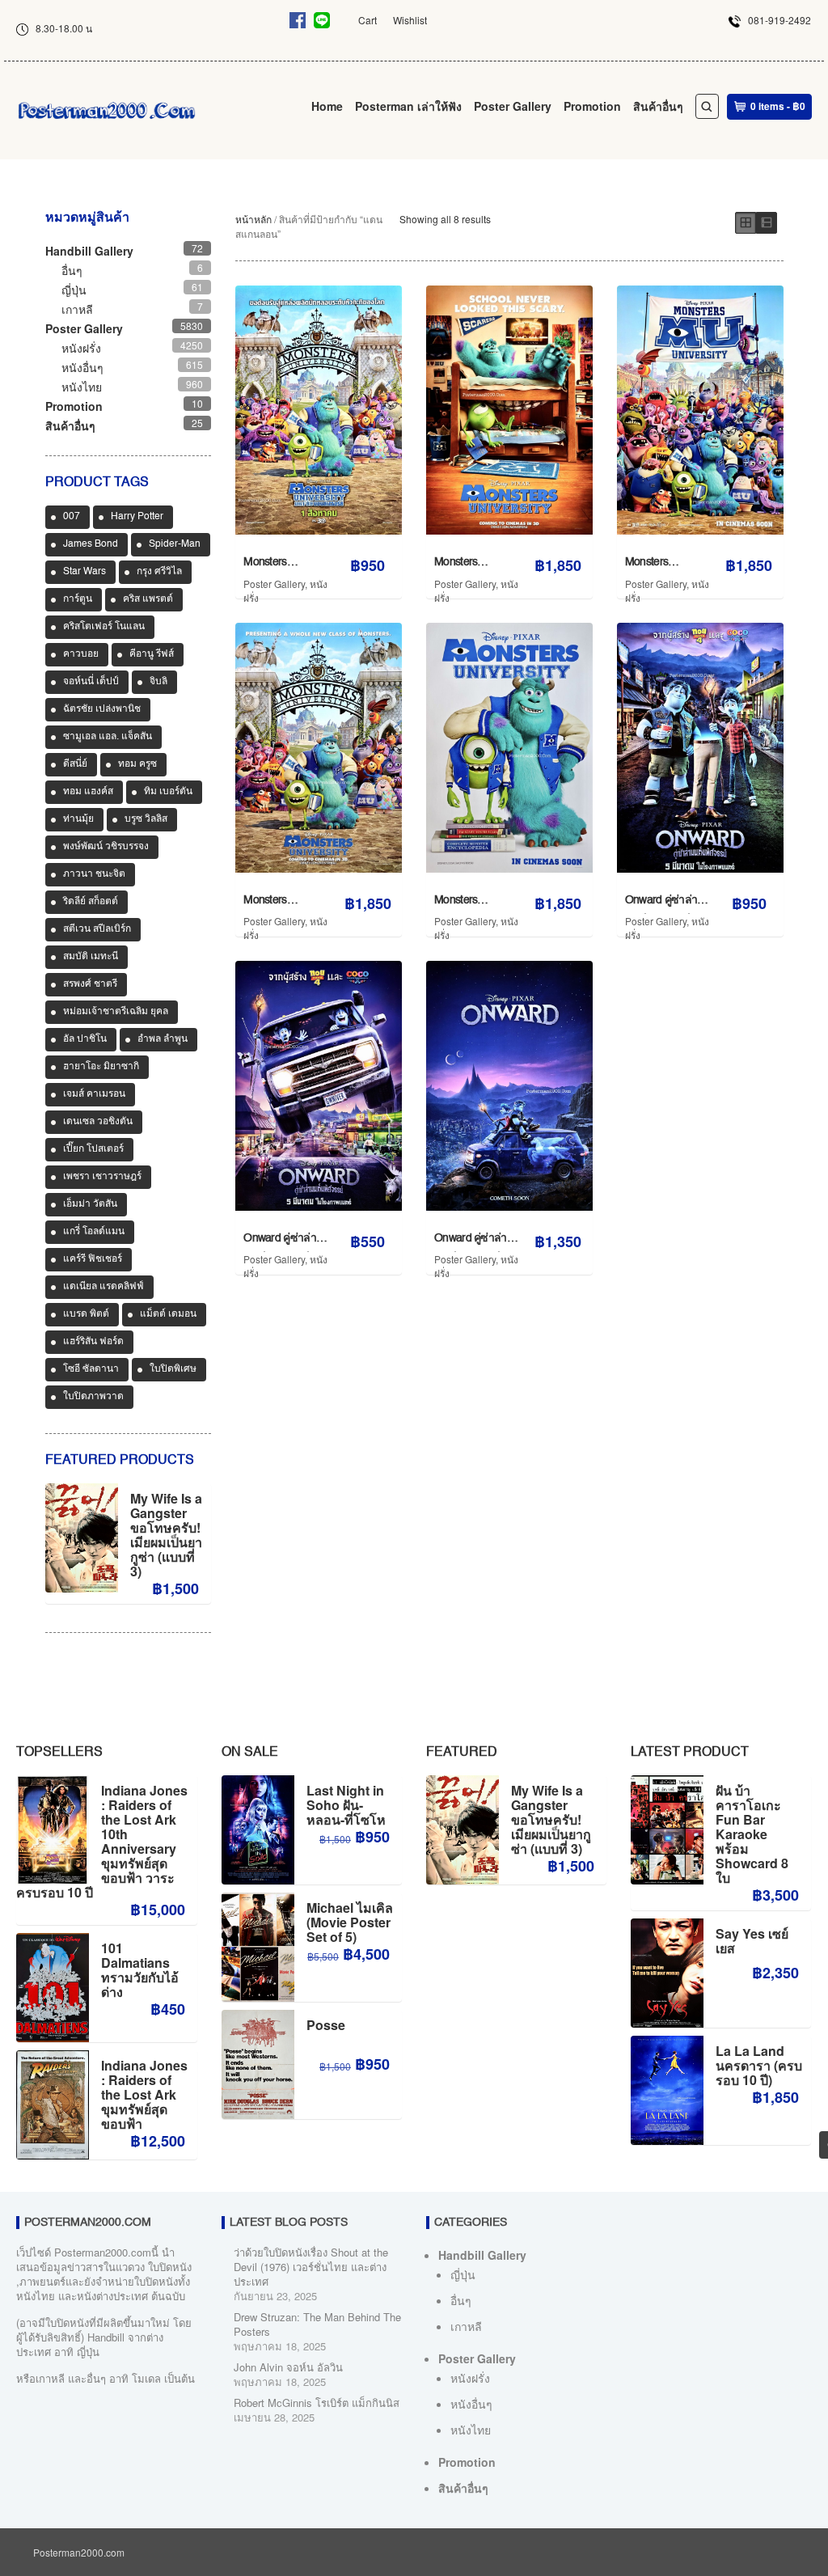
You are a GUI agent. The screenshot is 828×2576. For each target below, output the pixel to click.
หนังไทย (82, 387)
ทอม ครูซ (137, 764)
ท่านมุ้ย (78, 819)
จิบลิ (158, 682)
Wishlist (410, 20)
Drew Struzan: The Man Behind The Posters (317, 2324)
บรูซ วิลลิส (146, 819)
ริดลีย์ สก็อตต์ (91, 902)
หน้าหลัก (253, 219)
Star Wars (84, 572)
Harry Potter (137, 517)
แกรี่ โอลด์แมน (94, 1232)
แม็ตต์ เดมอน (168, 1314)
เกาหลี (77, 309)
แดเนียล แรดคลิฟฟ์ (103, 1287)
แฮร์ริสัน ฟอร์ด (93, 1342)
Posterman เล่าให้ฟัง (408, 106)
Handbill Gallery (89, 251)
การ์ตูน (78, 599)
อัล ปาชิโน (85, 1039)
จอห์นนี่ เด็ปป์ (91, 682)
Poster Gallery (513, 106)
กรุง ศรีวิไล (159, 572)
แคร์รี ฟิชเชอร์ (93, 1259)
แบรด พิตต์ (86, 1314)
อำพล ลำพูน (163, 1039)
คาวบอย (81, 654)
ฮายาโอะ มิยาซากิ (101, 1067)
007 (72, 517)
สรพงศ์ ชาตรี (90, 984)
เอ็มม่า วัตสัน (90, 1204)
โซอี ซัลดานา (91, 1369)
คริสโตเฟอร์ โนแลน (104, 627)
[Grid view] (746, 223)
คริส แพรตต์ (148, 599)
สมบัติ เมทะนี (91, 957)
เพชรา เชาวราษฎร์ (102, 1177)
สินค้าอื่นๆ (658, 106)
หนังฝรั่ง (81, 348)
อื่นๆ (72, 270)
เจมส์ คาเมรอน (94, 1094)
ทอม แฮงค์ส (88, 792)
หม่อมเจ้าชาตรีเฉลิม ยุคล (116, 1012)
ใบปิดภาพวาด (93, 1397)
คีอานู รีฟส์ (152, 654)
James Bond (91, 544)
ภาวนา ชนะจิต (94, 874)
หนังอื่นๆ (82, 367)
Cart (368, 20)
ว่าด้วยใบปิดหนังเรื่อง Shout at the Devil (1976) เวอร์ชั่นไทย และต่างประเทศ (311, 2267)
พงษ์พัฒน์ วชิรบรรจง (106, 847)
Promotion (592, 106)
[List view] (767, 223)
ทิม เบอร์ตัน (168, 792)
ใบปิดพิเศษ (173, 1369)
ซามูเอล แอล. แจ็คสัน (108, 737)
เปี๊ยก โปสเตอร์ (93, 1149)
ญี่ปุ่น (74, 290)
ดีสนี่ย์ (75, 764)
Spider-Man (175, 544)
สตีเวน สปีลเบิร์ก (97, 929)
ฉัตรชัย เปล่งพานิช (102, 709)
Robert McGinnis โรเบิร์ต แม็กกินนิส (317, 2403)
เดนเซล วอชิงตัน (98, 1122)
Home (327, 106)
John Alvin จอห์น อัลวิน (288, 2367)
